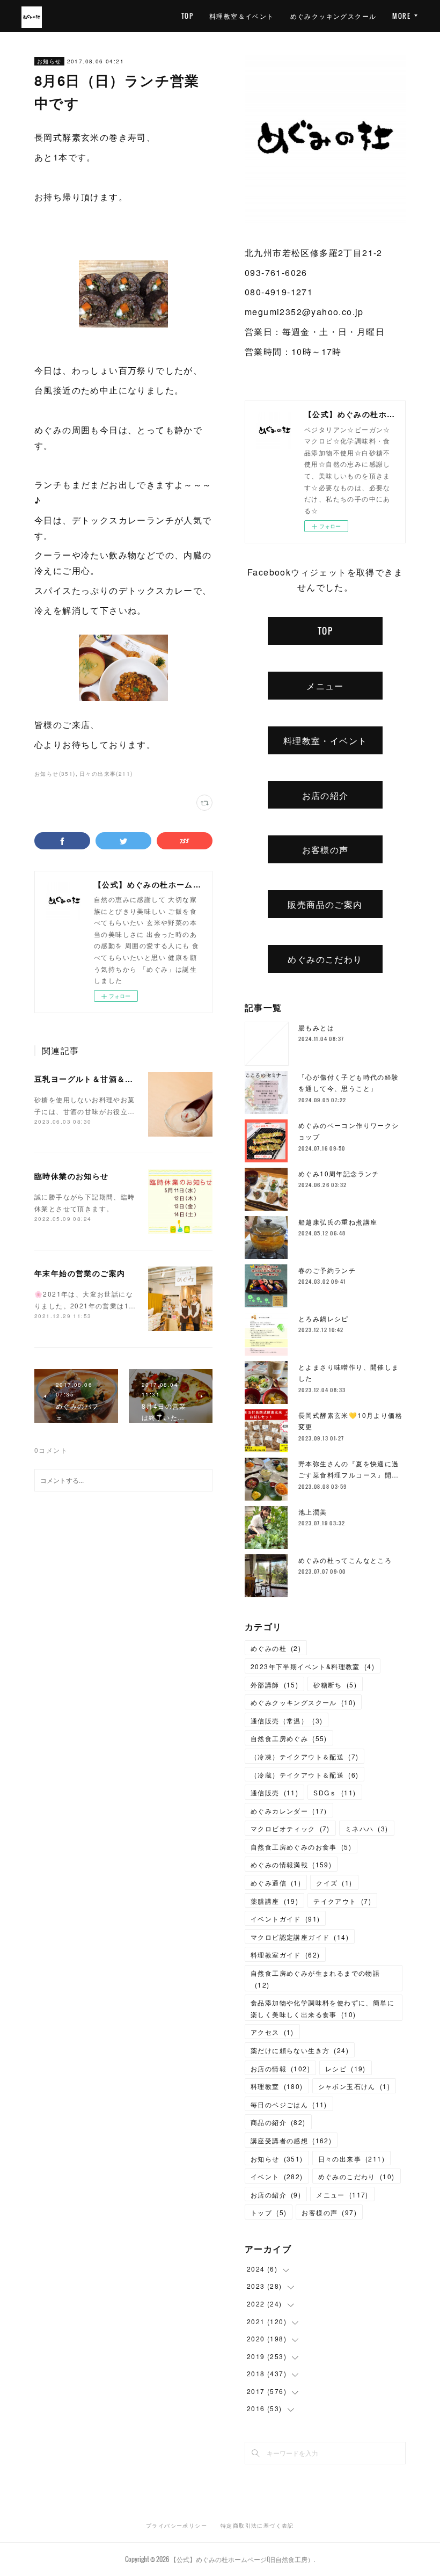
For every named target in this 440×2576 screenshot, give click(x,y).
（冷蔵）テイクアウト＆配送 (305, 1775)
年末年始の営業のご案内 (80, 1273)
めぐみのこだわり (325, 959)
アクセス (272, 2032)
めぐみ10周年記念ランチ (339, 1173)
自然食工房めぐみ (289, 1738)
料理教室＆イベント (242, 16)
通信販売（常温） (287, 1720)
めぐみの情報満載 (291, 1864)
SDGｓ (335, 1792)
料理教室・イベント (325, 740)
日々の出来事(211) (106, 774)
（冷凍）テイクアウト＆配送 (305, 1756)
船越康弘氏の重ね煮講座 (338, 1222)
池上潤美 (313, 1512)
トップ (269, 2212)
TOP (187, 16)
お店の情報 (280, 2068)
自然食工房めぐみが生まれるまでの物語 (315, 1979)
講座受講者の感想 (291, 2140)
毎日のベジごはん (289, 2104)
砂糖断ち (335, 1684)
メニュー (325, 686)
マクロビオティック (290, 1828)
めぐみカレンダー (289, 1811)
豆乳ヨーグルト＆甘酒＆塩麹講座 (96, 1079)
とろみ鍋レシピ (324, 1318)
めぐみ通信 (276, 1883)
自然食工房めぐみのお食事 (301, 1847)
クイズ (334, 1883)
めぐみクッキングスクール (333, 16)
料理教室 (277, 2086)
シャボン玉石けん (354, 2086)
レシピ (346, 2068)
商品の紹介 (278, 2122)
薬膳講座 (274, 1901)
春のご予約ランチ (327, 1270)
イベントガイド (285, 1919)
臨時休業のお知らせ (72, 1176)
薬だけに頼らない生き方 (300, 2050)
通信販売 (274, 1792)
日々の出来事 (351, 2159)
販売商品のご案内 (325, 904)
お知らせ (49, 61)
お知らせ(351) (55, 774)
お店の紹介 (325, 795)
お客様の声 (325, 849)
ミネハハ (367, 1828)
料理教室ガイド (285, 1955)
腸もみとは (316, 1027)
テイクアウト (342, 1901)
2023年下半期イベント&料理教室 (313, 1666)
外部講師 (274, 1684)
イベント (277, 2176)
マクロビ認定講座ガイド (300, 1937)
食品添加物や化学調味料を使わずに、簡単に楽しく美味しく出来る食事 (322, 2008)
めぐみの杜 (276, 1648)
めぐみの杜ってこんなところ (345, 1560)
